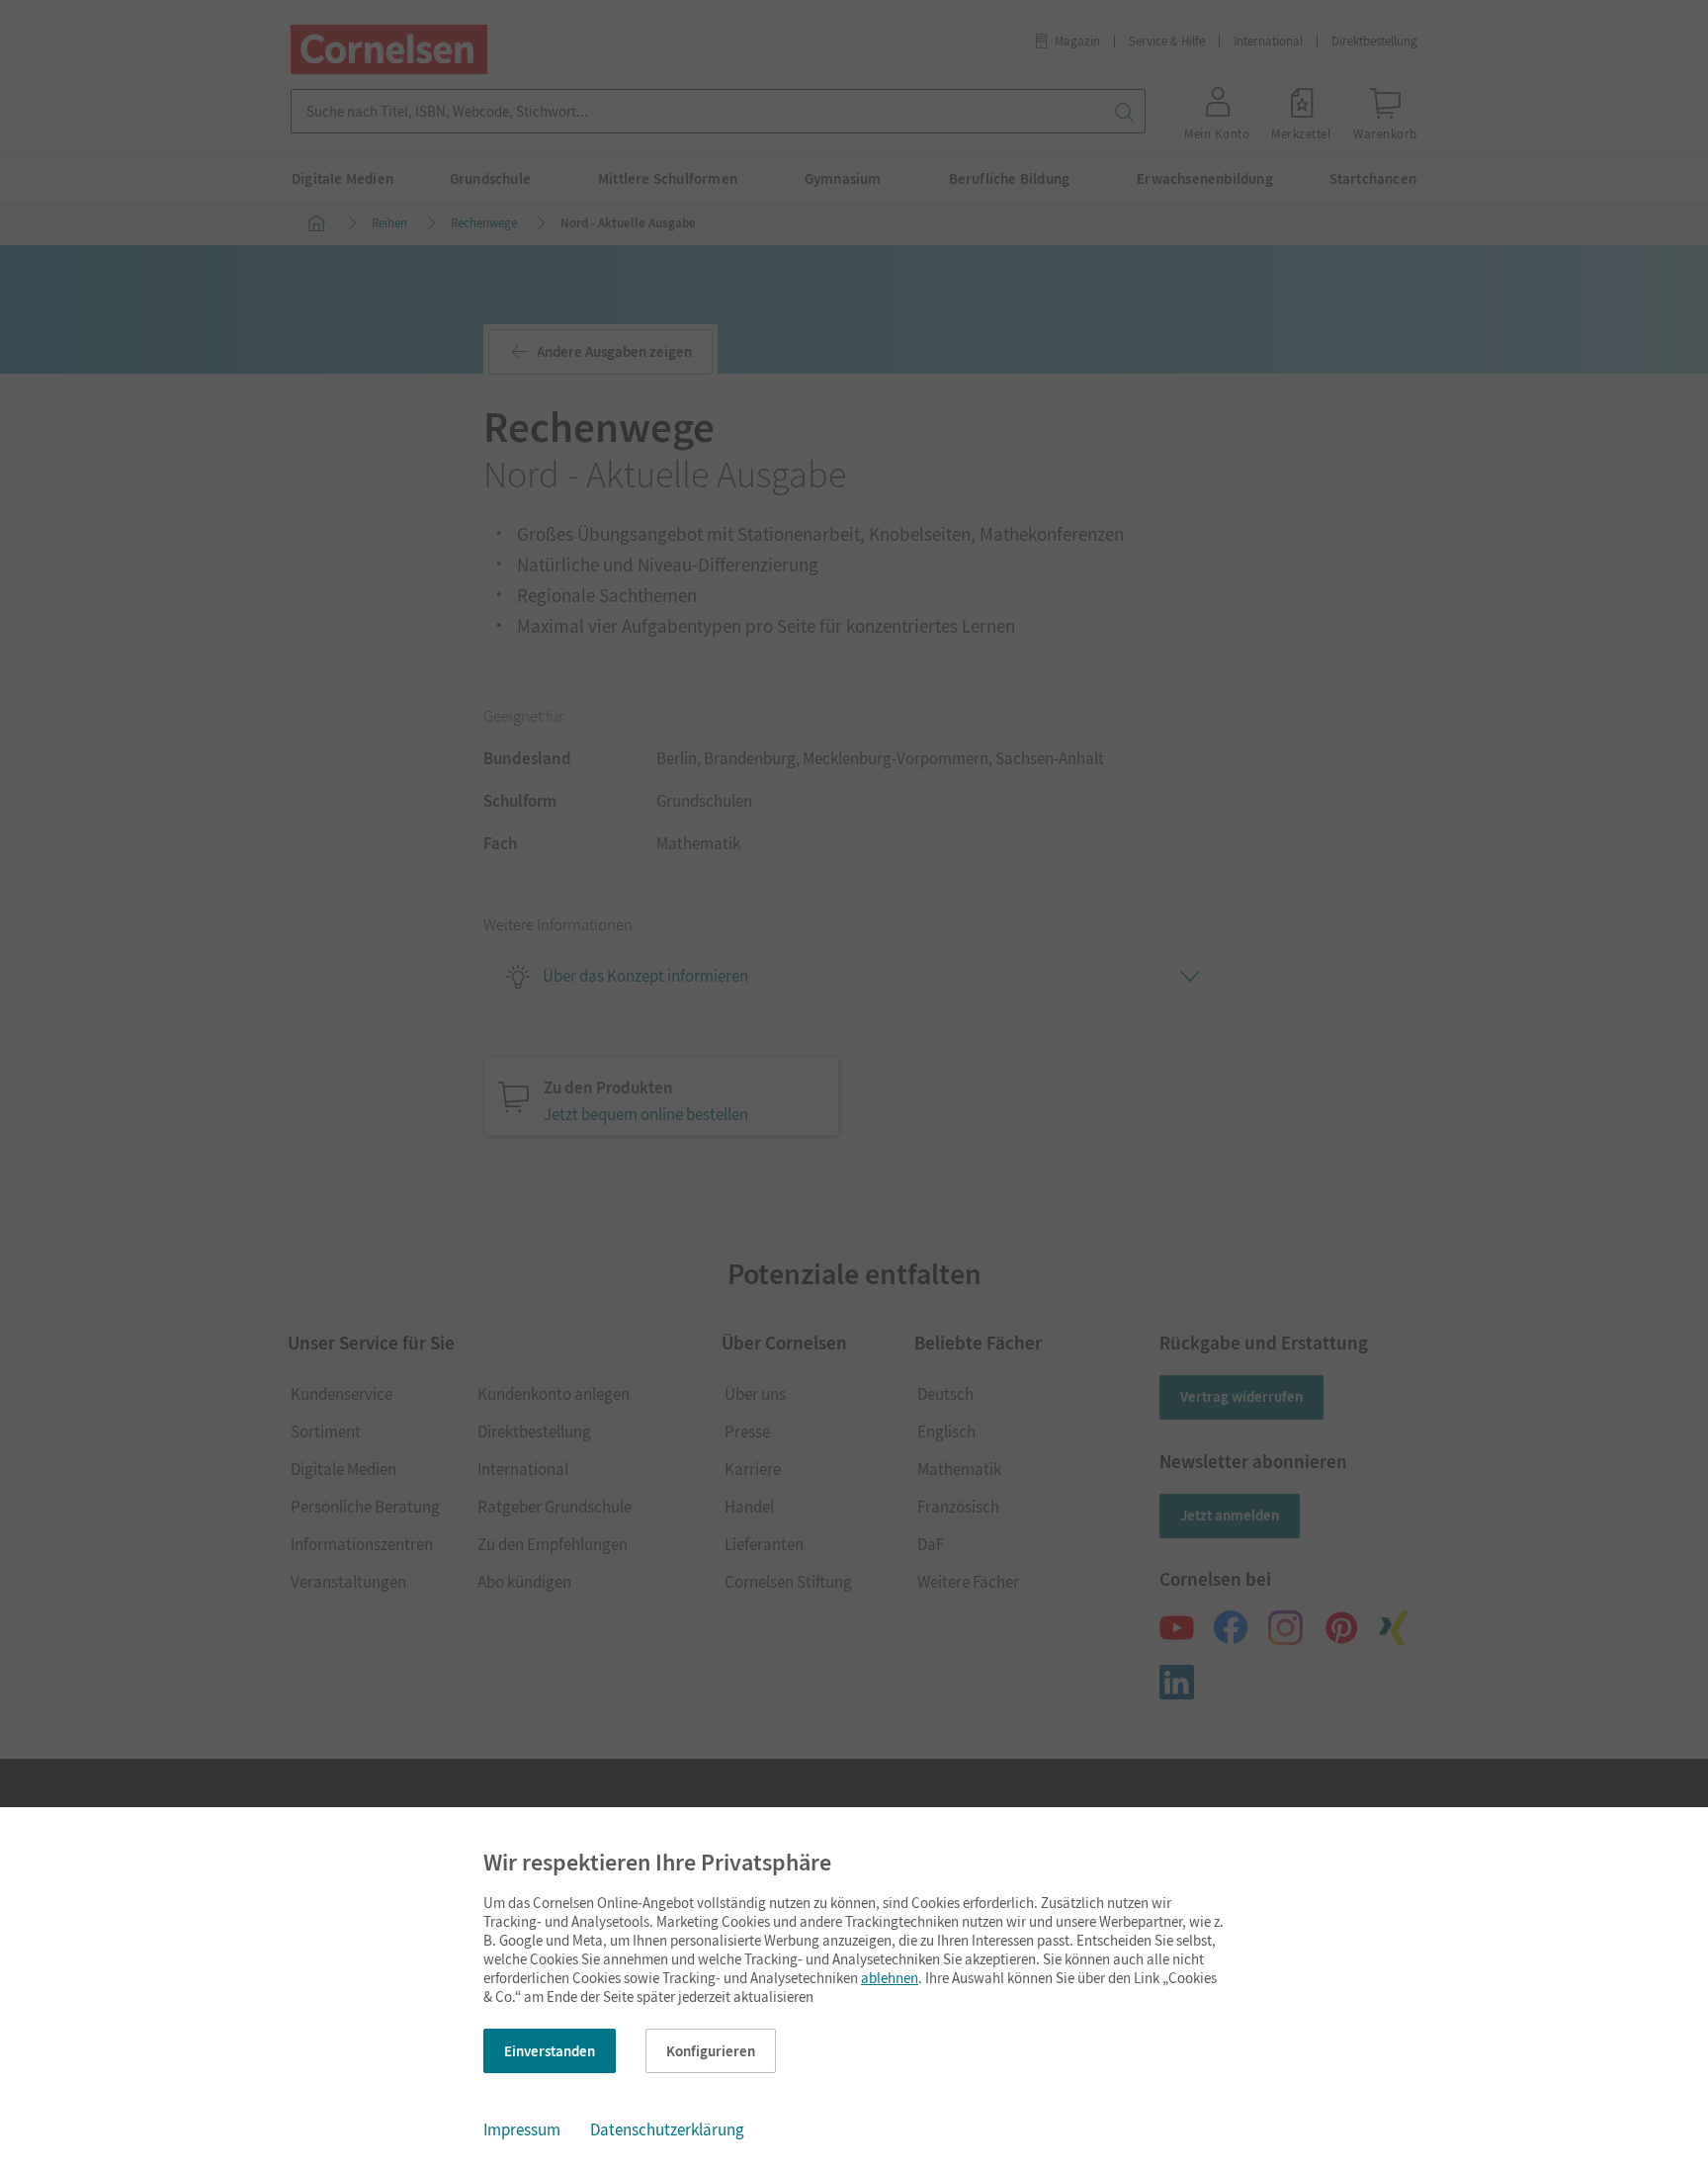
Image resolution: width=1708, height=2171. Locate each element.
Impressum (522, 2129)
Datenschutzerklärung (667, 2129)
